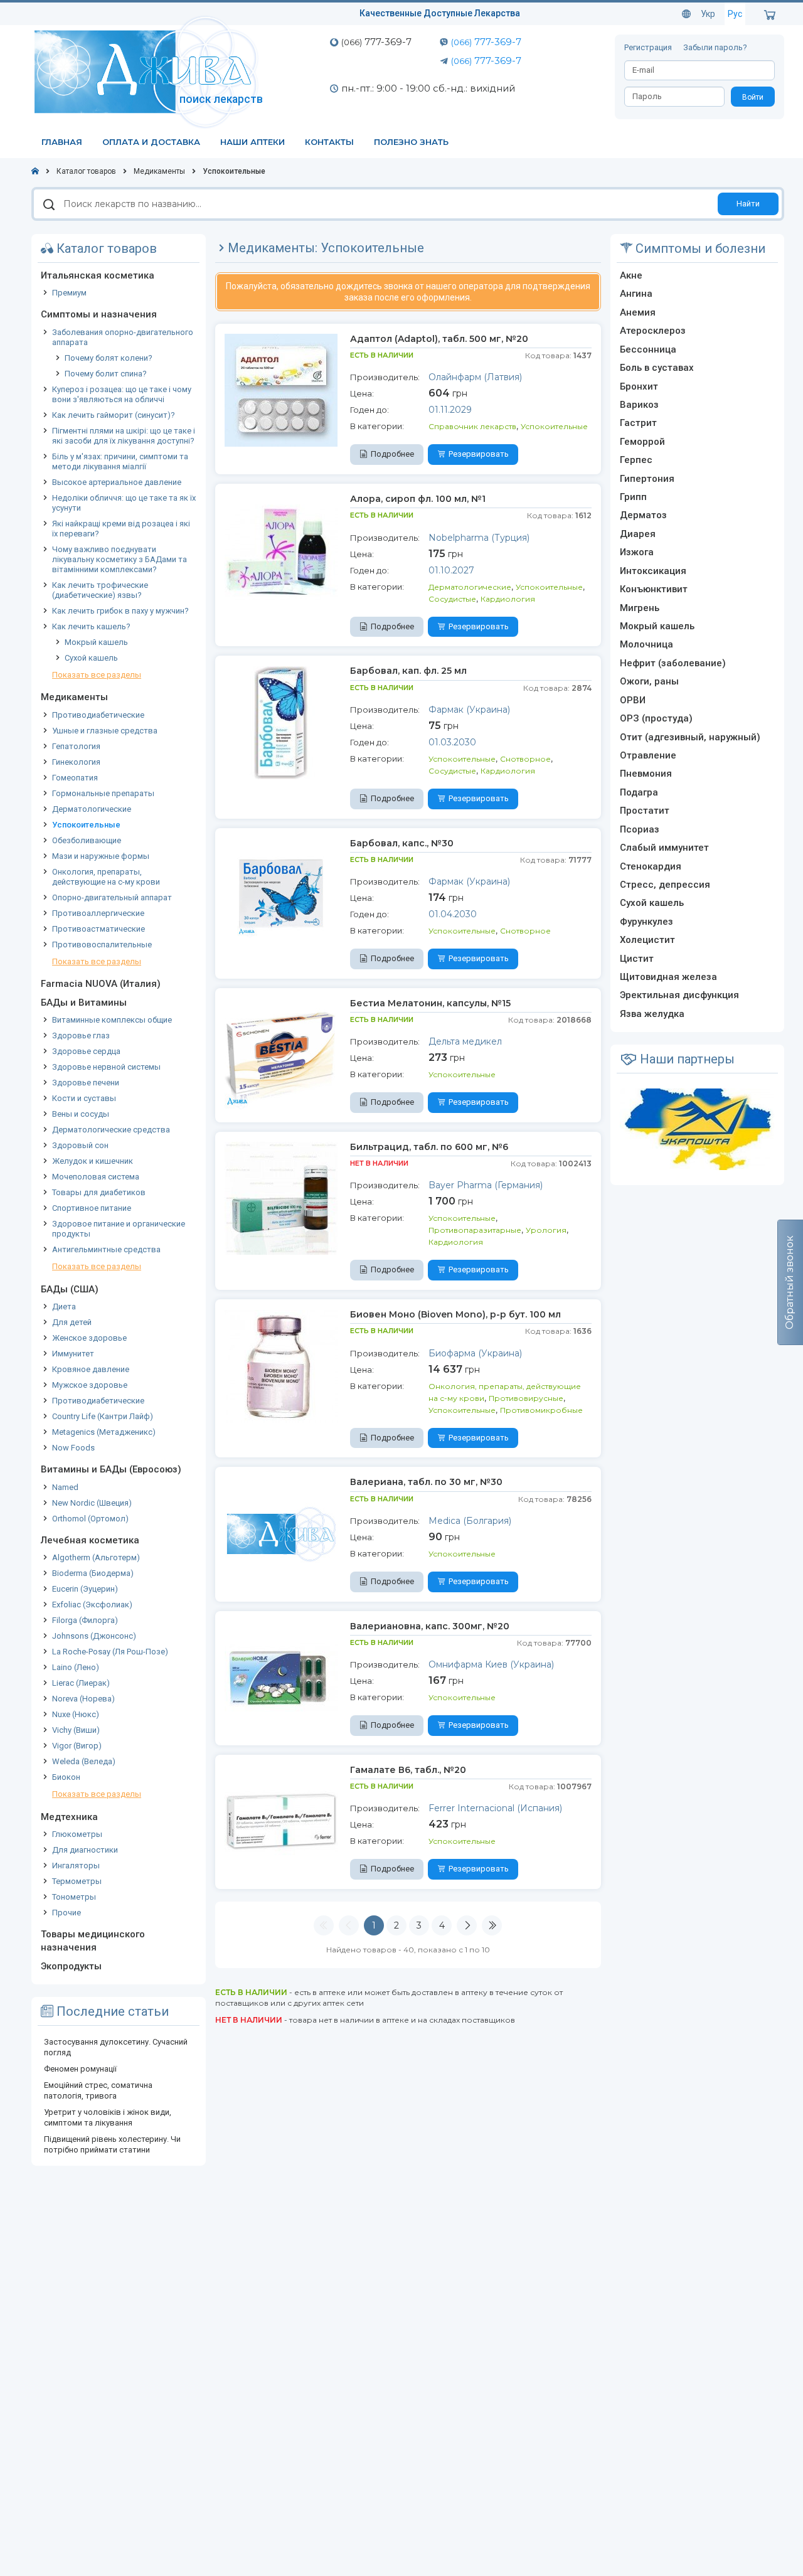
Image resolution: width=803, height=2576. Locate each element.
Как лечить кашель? (91, 626)
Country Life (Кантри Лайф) (103, 1416)
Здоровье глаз (81, 1035)
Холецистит (647, 940)
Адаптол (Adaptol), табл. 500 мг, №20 (439, 339)
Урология (546, 1230)
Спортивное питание (92, 1208)
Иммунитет (73, 1354)
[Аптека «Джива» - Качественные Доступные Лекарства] (149, 71)
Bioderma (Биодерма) (93, 1573)
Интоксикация (653, 571)
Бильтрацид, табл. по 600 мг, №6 (429, 1147)
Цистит (637, 959)
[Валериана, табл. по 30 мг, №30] (281, 1533)
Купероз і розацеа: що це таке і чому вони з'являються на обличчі (122, 394)
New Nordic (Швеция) (92, 1503)
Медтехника (69, 1817)
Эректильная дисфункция (679, 995)
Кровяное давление (91, 1369)
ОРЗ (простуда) (656, 718)
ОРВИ (633, 700)
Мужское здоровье (90, 1385)
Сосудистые (452, 599)
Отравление (648, 755)
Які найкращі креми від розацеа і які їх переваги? (121, 529)
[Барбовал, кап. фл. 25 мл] (281, 721)
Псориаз (640, 829)
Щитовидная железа (668, 977)
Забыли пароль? (715, 47)
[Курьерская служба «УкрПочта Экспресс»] (697, 1129)
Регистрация (649, 47)
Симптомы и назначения (99, 314)
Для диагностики (85, 1850)
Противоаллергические (98, 913)
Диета (64, 1307)
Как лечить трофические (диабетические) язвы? (100, 590)
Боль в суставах (657, 368)
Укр (708, 14)
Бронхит (639, 386)
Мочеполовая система (96, 1177)
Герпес (636, 460)
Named (65, 1487)
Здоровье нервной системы (106, 1067)
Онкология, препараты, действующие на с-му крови (106, 877)
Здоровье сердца (86, 1051)
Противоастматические (98, 929)
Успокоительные (86, 825)
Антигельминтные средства (106, 1249)
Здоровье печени (86, 1083)
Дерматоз (643, 515)
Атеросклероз (653, 331)
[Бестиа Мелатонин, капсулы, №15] (281, 1054)
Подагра (639, 792)
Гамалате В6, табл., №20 (408, 1770)
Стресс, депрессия (665, 885)
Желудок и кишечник (93, 1161)
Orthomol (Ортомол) (90, 1519)
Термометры (77, 1881)
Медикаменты (74, 697)
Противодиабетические (98, 715)
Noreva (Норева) (83, 1699)
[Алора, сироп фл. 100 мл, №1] (281, 550)
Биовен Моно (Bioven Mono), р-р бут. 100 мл (455, 1314)
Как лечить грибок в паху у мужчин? (120, 611)
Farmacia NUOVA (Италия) (101, 984)
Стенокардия (651, 866)
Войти (753, 97)
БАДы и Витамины (84, 1003)
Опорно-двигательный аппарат (112, 897)
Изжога (637, 552)
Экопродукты (71, 1966)
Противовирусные (526, 1398)
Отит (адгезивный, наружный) (690, 737)
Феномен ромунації (80, 2069)
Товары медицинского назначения (93, 1941)
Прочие (66, 1913)
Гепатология (76, 746)
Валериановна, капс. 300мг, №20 (430, 1626)
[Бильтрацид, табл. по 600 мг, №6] (281, 1198)
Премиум (69, 293)
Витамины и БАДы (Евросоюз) (111, 1469)
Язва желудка (652, 1014)
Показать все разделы (97, 675)
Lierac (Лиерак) (81, 1683)
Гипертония (647, 479)
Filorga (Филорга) (85, 1620)
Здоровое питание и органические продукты (119, 1229)
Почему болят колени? (109, 358)
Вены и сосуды (81, 1114)
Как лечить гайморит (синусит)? (114, 415)
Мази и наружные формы (101, 856)
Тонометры (74, 1897)
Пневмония (646, 774)
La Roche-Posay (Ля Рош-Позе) (110, 1652)
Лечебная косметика (90, 1540)
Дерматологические (92, 809)
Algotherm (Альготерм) (96, 1557)
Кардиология (508, 599)
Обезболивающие (87, 840)
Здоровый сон (80, 1145)
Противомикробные (541, 1410)
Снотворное (525, 759)
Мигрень (640, 608)
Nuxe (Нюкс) (76, 1714)
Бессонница (648, 349)
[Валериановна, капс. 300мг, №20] (281, 1677)
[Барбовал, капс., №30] (281, 894)
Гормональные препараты (103, 793)
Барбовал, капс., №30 (402, 843)
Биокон (66, 1777)
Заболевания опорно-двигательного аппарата (123, 337)
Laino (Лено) (76, 1667)
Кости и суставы (84, 1098)
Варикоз (639, 405)
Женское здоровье (89, 1338)
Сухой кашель (91, 658)
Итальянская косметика (98, 275)
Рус (735, 14)
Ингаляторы (76, 1865)
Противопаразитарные (475, 1230)
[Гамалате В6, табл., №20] (281, 1821)
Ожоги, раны (649, 681)
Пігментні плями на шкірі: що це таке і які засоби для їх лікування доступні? (124, 436)
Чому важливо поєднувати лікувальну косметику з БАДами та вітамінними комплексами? (120, 559)
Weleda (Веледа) (84, 1761)
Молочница (646, 644)
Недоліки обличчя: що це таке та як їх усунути (124, 503)
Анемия (638, 312)
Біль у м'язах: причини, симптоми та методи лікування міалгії (120, 461)
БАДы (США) (70, 1289)
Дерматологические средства (111, 1130)
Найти (748, 204)
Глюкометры (77, 1834)
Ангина (636, 294)
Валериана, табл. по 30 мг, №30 (426, 1482)
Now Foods (73, 1448)
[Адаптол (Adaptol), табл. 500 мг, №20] (281, 390)
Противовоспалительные (102, 945)
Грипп (633, 497)
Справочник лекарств (472, 426)
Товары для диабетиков (99, 1192)
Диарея (638, 534)
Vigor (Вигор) (77, 1746)
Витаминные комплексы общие (112, 1020)
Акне (631, 275)
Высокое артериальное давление (117, 482)
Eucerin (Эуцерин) (85, 1589)
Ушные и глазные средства (105, 731)
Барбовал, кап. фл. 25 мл (408, 671)
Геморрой (642, 442)
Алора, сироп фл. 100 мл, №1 (418, 499)
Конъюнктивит (654, 589)
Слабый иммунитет (664, 848)
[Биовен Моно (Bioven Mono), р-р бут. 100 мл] (281, 1365)
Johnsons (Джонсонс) (94, 1636)
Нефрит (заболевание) (673, 663)
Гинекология (76, 762)
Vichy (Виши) (76, 1730)
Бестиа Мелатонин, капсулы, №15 (430, 1003)
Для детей (72, 1322)
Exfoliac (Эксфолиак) (92, 1605)
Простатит (645, 811)
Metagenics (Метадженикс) (104, 1432)
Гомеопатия (75, 778)
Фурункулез (646, 922)
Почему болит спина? (106, 374)
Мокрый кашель (96, 642)
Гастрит (638, 423)
